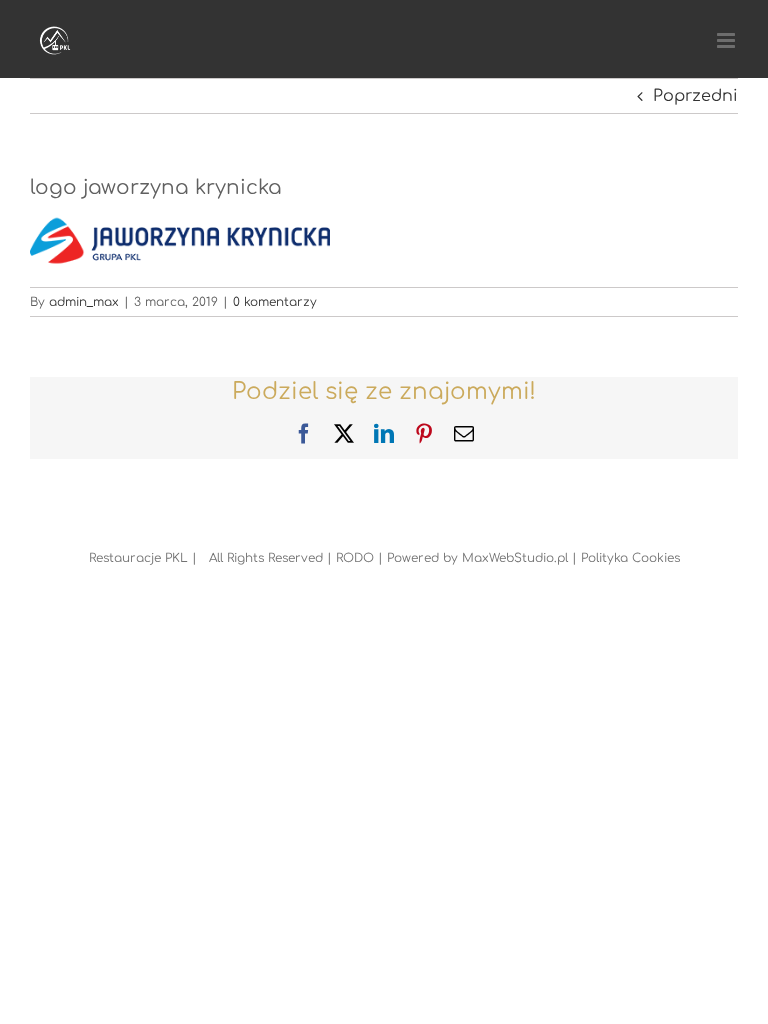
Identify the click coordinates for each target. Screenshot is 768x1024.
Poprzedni (695, 96)
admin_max (84, 302)
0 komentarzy (275, 302)
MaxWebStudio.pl (515, 558)
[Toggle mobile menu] (727, 40)
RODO (355, 558)
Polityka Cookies (630, 558)
